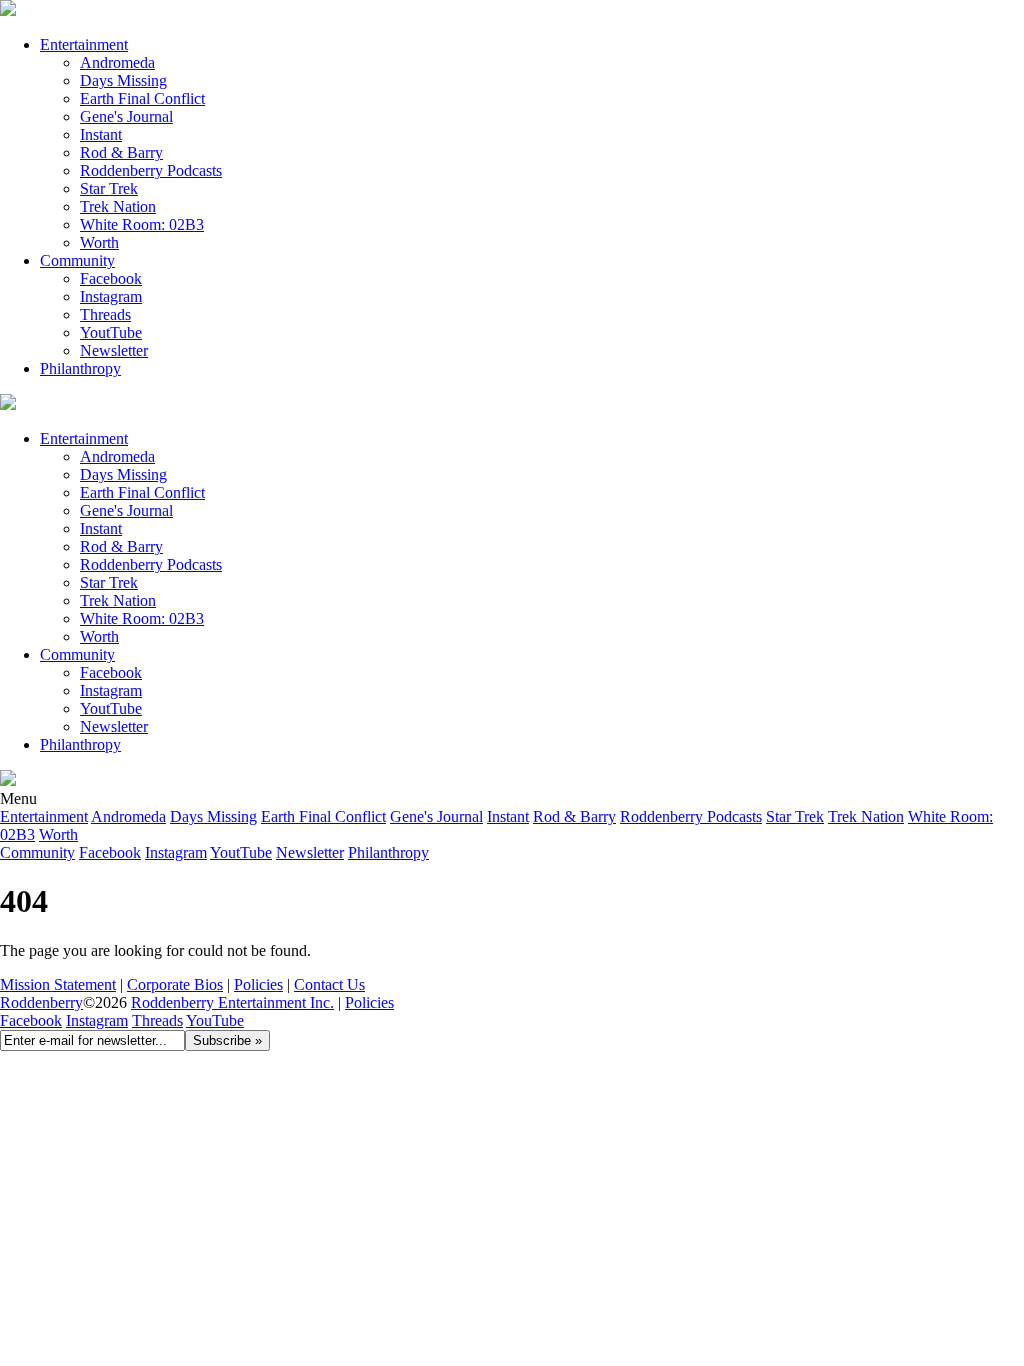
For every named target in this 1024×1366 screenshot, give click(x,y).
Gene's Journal (126, 116)
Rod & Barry (121, 152)
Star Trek (109, 188)
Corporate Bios (175, 984)
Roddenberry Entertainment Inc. (232, 1002)
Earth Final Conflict (142, 98)
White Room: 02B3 (142, 224)
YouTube (215, 1020)
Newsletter (114, 350)
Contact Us (329, 984)
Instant (101, 134)
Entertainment (84, 44)
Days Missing (123, 80)
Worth (99, 242)
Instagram (111, 296)
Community (77, 260)
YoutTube (111, 332)
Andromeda (117, 62)
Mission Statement (58, 984)
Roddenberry (41, 1002)
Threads (105, 314)
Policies (258, 984)
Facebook (111, 278)
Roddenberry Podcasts (151, 170)
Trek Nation (118, 206)
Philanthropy (80, 368)
